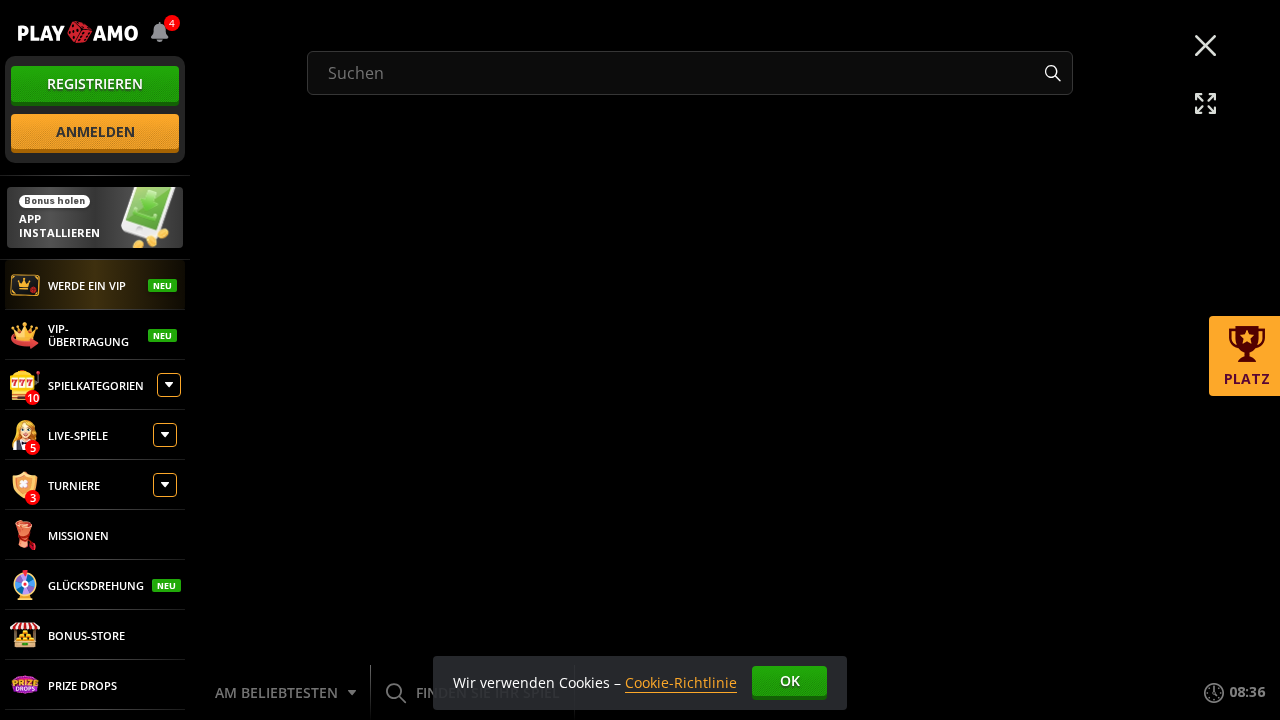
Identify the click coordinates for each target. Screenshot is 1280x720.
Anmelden (95, 131)
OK (790, 680)
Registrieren (95, 83)
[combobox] (160, 32)
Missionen (78, 535)
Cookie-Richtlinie (681, 682)
